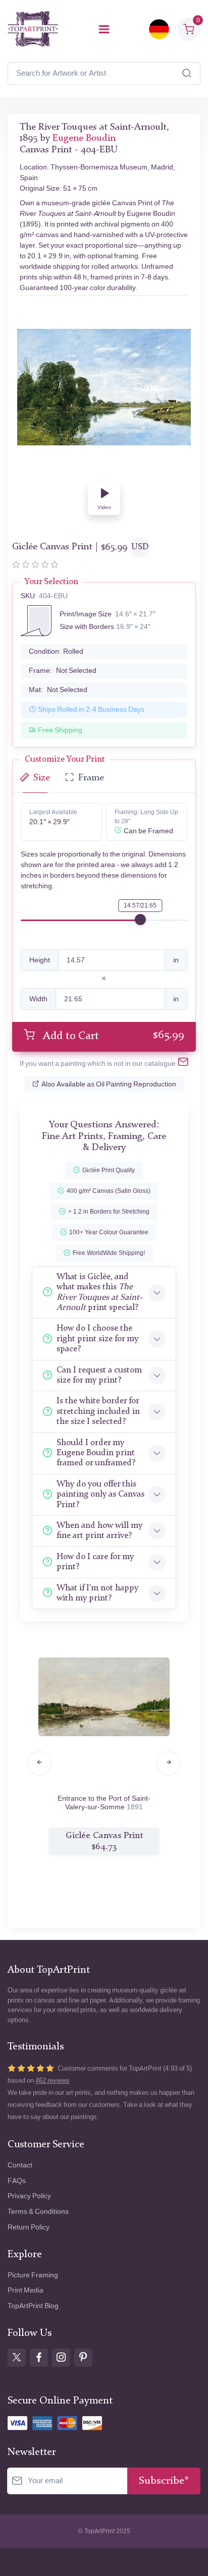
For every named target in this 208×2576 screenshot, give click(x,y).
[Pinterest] (83, 2358)
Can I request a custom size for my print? (99, 1375)
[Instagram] (61, 2358)
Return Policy (29, 2227)
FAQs (17, 2181)
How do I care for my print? (95, 1562)
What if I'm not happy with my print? (97, 1593)
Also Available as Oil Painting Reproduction (109, 1084)
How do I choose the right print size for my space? (97, 1339)
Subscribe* (164, 2481)
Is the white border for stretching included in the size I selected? (98, 1411)
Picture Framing (33, 2275)
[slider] (140, 920)
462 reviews (53, 2080)
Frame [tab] (91, 778)
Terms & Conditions (38, 2212)
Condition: (56, 651)
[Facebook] (39, 2358)
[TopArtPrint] (33, 29)
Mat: (58, 690)
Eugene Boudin (84, 138)
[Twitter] (17, 2358)
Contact (20, 2165)
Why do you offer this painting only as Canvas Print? (100, 1495)
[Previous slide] (39, 1763)
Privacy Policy (29, 2196)
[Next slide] (169, 1763)
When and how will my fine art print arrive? (99, 1531)
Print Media (25, 2290)
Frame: (63, 671)
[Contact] (183, 1064)
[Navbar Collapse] (104, 29)
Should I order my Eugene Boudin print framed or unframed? (96, 1453)
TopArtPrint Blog (33, 2306)
